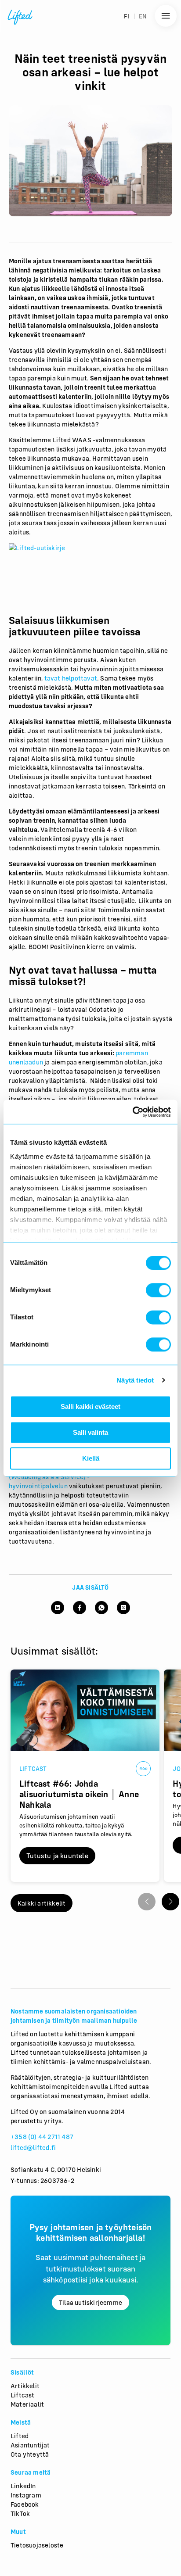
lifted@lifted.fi (33, 2148)
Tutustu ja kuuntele (57, 1856)
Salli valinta (90, 1432)
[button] (170, 1902)
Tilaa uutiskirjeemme (90, 2302)
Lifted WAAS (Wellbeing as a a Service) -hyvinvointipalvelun (85, 1477)
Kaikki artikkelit (42, 1903)
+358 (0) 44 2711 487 (42, 2137)
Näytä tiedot (135, 1380)
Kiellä (91, 1458)
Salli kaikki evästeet (90, 1406)
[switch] (158, 1290)
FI (127, 16)
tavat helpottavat (71, 678)
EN (143, 16)
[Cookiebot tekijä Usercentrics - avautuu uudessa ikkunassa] (132, 1112)
